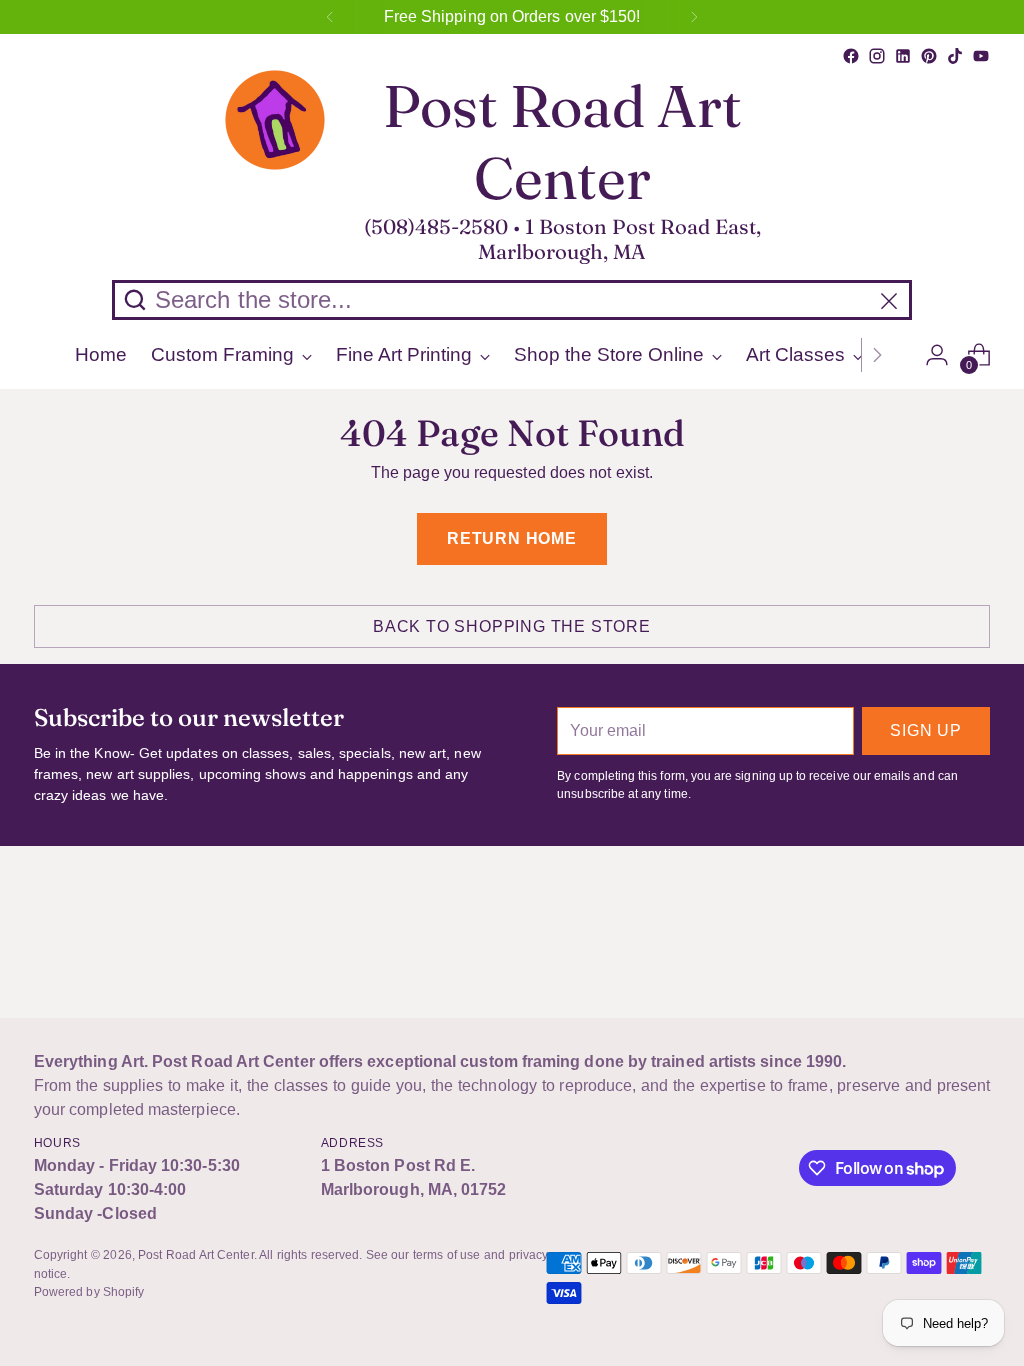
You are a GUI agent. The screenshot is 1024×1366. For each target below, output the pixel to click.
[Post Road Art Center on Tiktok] (955, 56)
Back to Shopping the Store (512, 626)
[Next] (694, 17)
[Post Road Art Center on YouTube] (981, 56)
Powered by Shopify (89, 1292)
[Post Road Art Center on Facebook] (851, 56)
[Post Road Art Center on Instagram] (877, 56)
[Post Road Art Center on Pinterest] (929, 56)
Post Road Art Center (196, 1255)
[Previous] (330, 17)
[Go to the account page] (937, 355)
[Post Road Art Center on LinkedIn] (903, 56)
